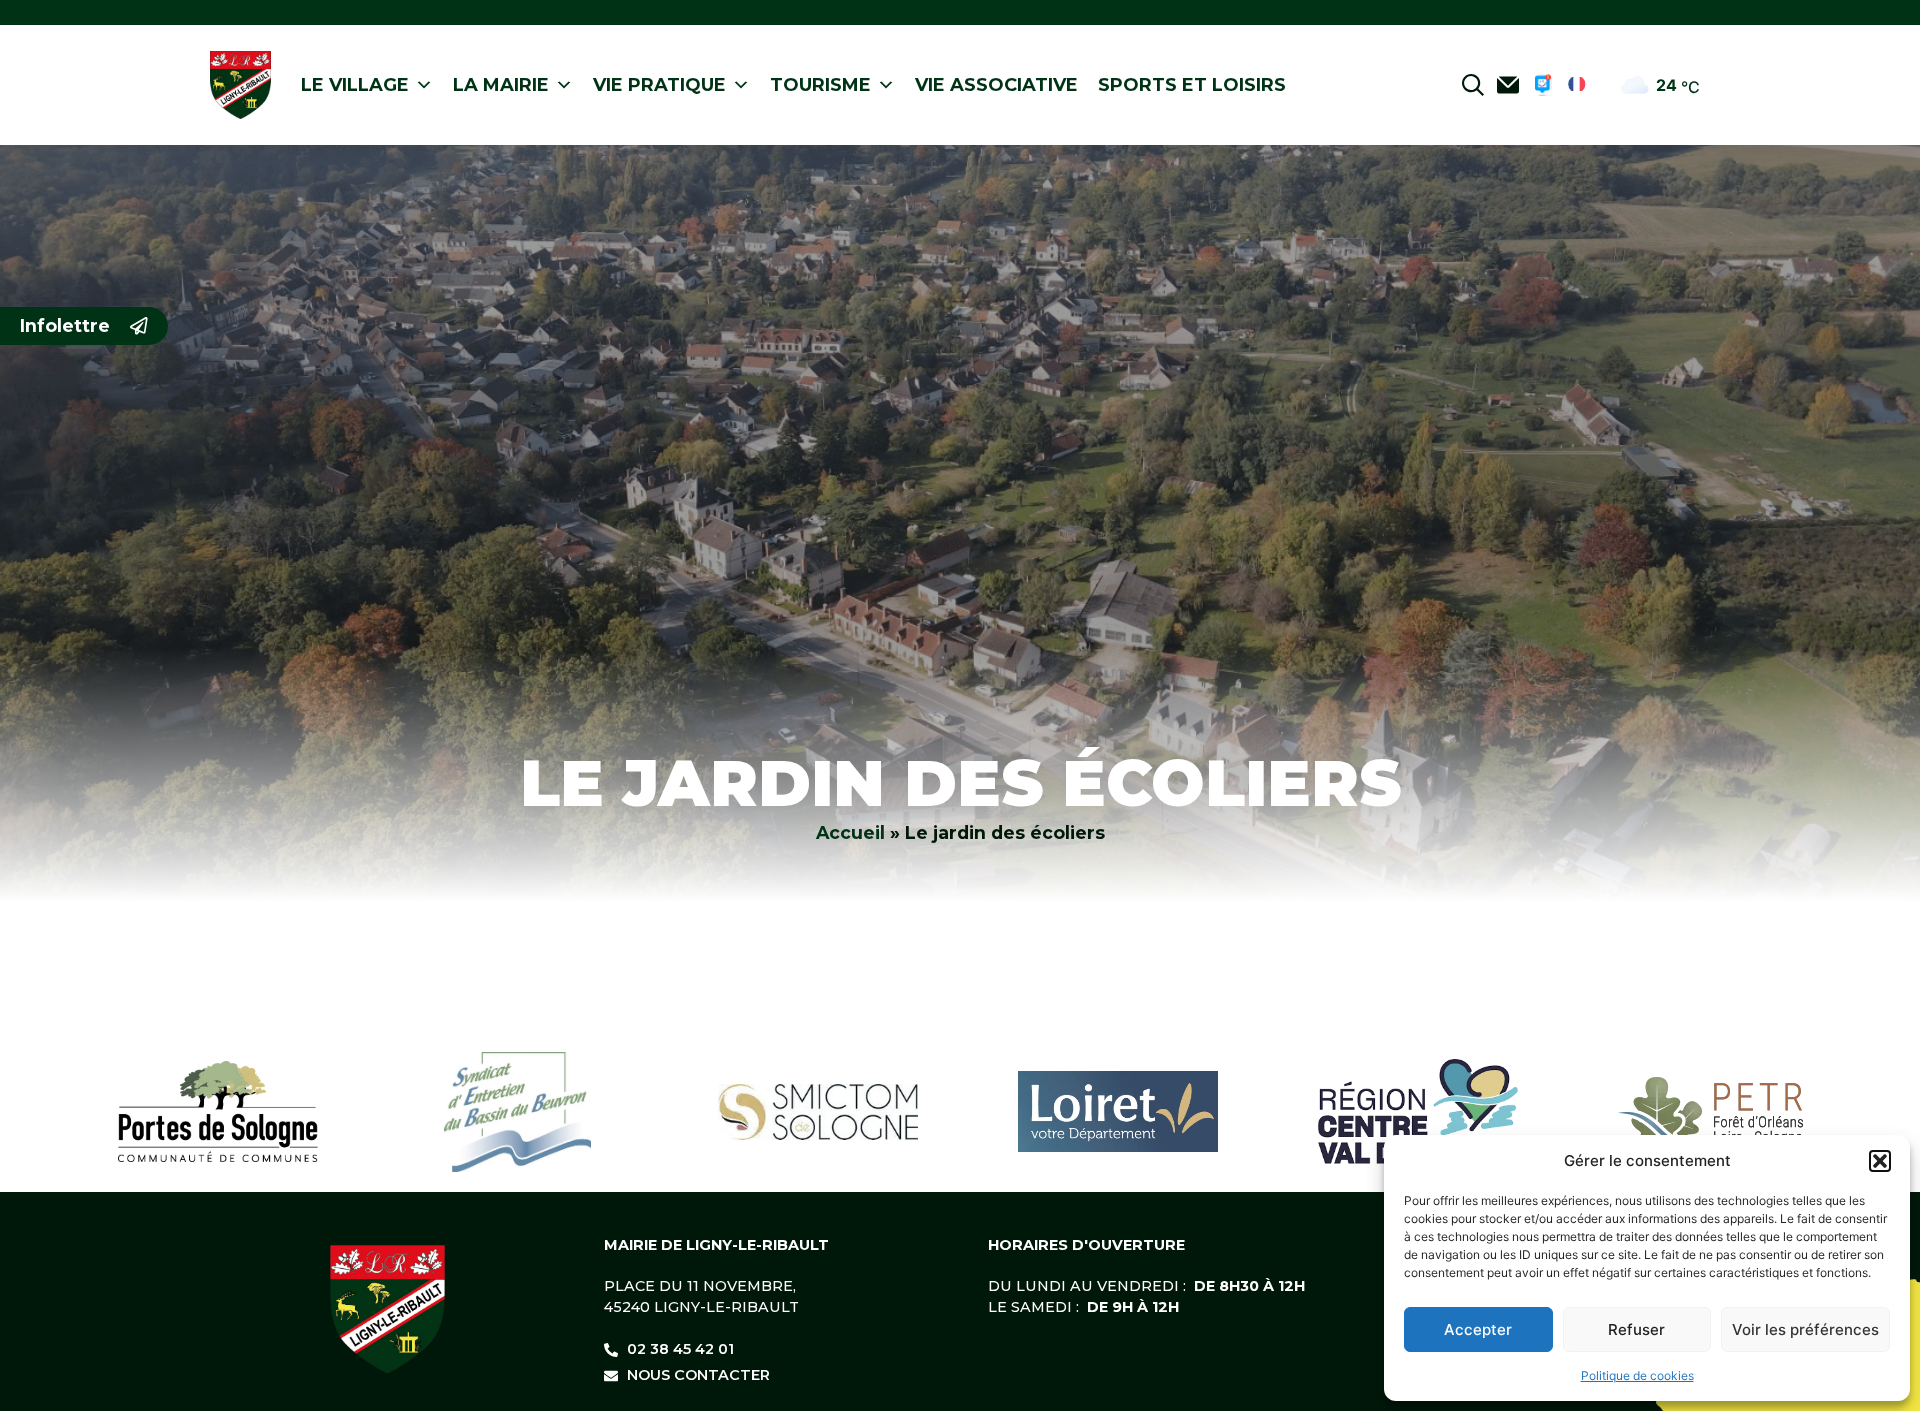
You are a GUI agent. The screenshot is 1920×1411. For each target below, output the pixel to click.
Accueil (850, 832)
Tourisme (820, 85)
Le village (355, 85)
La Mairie (501, 85)
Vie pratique (659, 85)
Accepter (1478, 1329)
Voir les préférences (1805, 1329)
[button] (1880, 1161)
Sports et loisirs (1192, 85)
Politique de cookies (1637, 1375)
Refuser (1636, 1329)
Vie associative (996, 85)
